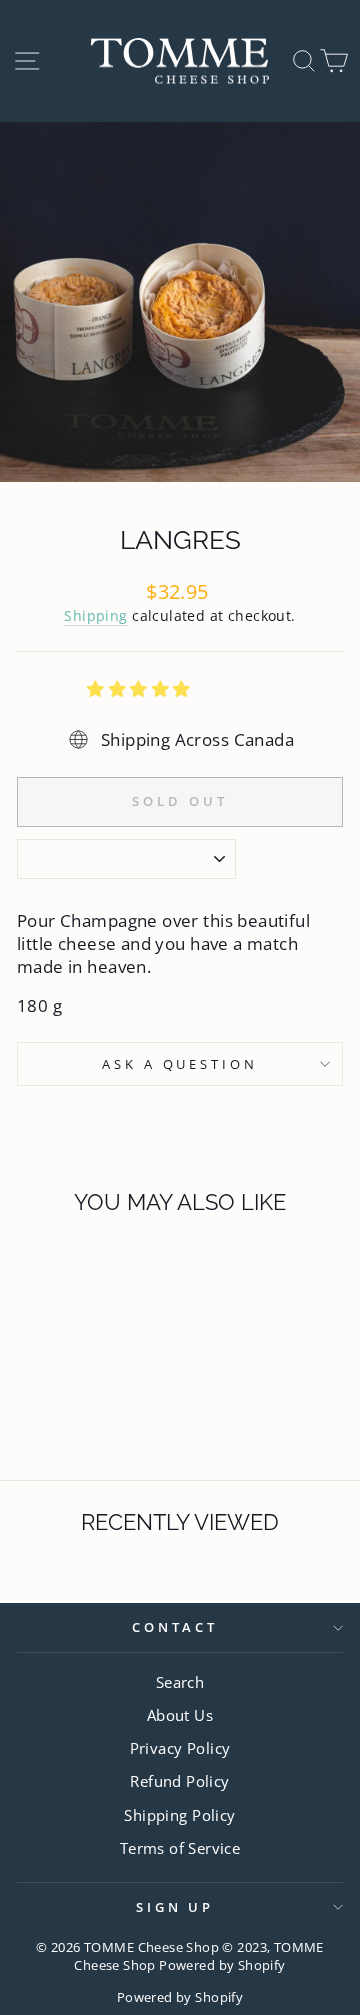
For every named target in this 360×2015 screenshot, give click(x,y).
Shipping (95, 615)
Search (180, 1682)
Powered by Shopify (180, 1997)
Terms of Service (180, 1848)
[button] (141, 688)
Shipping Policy (179, 1815)
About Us (180, 1715)
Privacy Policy (180, 1748)
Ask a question (180, 1064)
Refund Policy (179, 1781)
